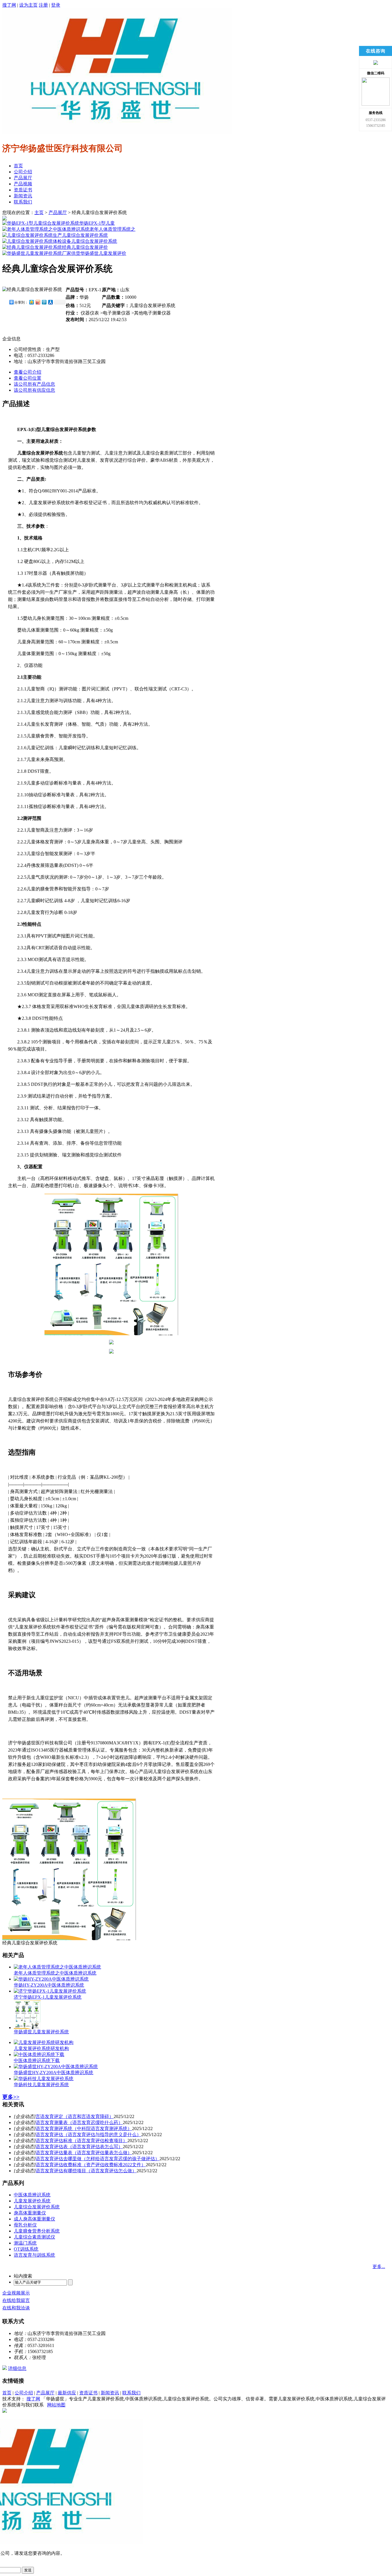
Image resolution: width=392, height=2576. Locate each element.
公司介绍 (23, 172)
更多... (379, 2267)
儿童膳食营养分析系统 (37, 2231)
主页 (39, 212)
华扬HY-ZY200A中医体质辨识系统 (49, 1985)
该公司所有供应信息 (34, 390)
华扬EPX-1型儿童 (97, 223)
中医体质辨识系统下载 (37, 2060)
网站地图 (56, 2405)
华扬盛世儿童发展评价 (103, 253)
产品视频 (23, 184)
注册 (43, 5)
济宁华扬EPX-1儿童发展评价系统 (48, 1997)
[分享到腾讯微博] (44, 302)
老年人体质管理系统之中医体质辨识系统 (55, 1973)
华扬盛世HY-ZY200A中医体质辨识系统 (54, 2073)
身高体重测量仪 (30, 2213)
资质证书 (23, 190)
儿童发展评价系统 (32, 2201)
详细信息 (17, 2368)
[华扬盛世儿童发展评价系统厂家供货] (41, 253)
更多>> (11, 2097)
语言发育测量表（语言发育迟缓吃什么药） (79, 2122)
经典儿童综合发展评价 (85, 247)
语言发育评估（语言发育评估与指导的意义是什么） (88, 2135)
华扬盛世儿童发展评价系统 (41, 2032)
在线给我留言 (16, 2300)
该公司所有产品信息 (34, 384)
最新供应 (67, 2393)
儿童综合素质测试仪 (34, 2237)
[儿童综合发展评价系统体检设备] (37, 241)
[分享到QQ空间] (31, 302)
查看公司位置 (28, 378)
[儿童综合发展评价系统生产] (32, 235)
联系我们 (23, 202)
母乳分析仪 (25, 2225)
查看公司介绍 (28, 372)
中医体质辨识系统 (32, 2195)
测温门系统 (25, 2243)
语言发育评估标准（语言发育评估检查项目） (81, 2141)
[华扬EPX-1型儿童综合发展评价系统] (41, 223)
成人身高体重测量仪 (34, 2219)
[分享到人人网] (50, 302)
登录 (56, 5)
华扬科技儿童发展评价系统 (41, 2085)
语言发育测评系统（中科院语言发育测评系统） (84, 2128)
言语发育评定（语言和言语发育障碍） (75, 2116)
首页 (18, 166)
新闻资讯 (23, 196)
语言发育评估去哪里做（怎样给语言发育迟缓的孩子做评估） (98, 2159)
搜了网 (9, 5)
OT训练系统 (26, 2249)
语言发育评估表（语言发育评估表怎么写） (79, 2147)
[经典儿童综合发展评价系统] (32, 247)
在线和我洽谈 (16, 2308)
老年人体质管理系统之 (112, 229)
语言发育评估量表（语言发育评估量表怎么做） (84, 2153)
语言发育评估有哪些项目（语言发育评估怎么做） (86, 2171)
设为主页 (28, 5)
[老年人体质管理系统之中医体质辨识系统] (46, 229)
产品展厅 (23, 178)
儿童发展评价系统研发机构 (41, 2048)
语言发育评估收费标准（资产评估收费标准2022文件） (91, 2165)
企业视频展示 (16, 2293)
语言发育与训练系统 (34, 2255)
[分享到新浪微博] (38, 302)
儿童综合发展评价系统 (85, 235)
